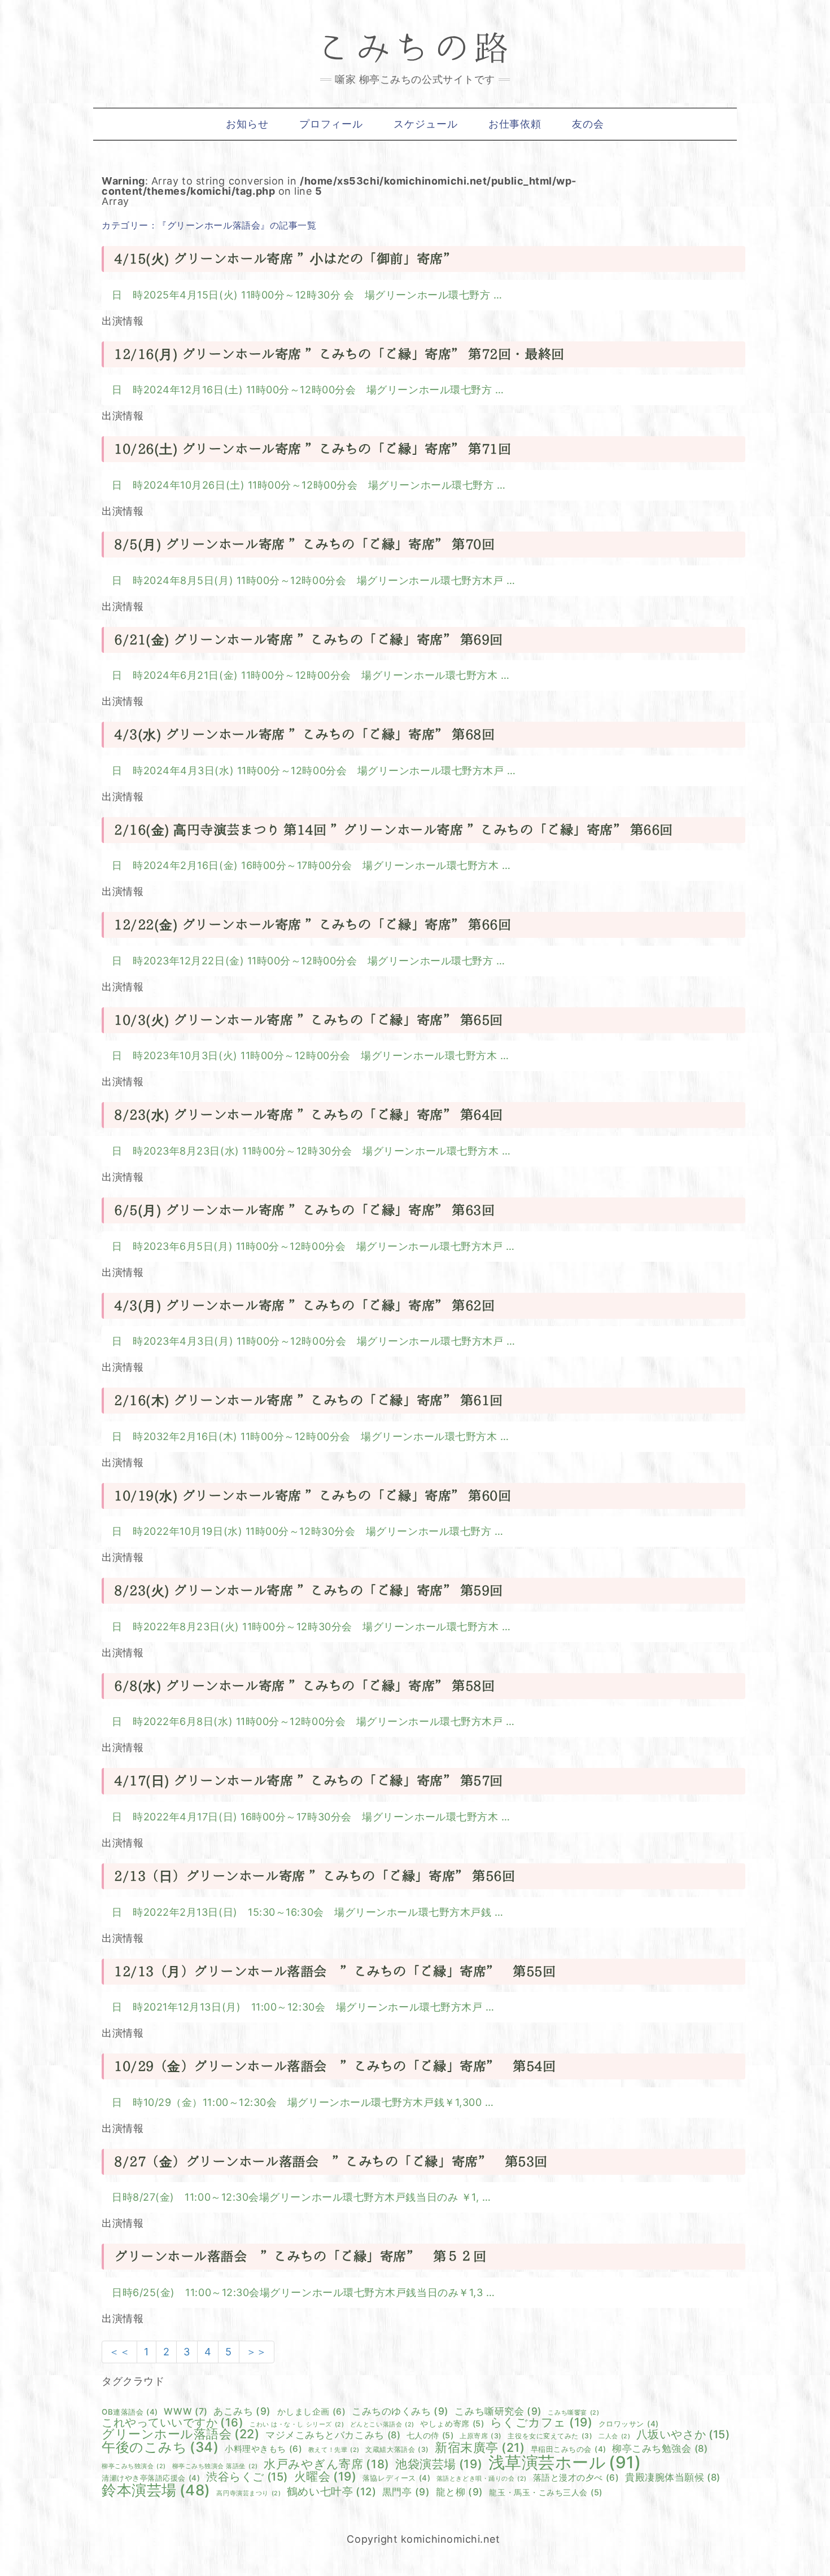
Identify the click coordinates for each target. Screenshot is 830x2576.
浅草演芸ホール (565, 2462)
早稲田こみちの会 (569, 2449)
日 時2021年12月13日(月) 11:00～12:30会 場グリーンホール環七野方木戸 (299, 2007)
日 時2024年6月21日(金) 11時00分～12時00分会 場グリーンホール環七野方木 (306, 675)
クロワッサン (629, 2424)
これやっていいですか (173, 2423)
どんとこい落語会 (382, 2425)
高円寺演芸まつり (248, 2494)
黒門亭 (406, 2492)
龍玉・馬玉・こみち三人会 (545, 2492)
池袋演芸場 (439, 2464)
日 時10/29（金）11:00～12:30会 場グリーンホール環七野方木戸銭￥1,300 (298, 2102)
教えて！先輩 (334, 2450)
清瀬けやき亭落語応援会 (151, 2478)
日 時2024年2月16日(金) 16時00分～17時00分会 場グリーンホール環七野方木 (307, 865)
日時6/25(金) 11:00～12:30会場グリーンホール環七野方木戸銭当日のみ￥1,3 (299, 2292)
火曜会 (326, 2476)
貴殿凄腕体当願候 (673, 2478)
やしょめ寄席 (452, 2424)
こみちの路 (415, 48)
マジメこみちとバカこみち (333, 2435)
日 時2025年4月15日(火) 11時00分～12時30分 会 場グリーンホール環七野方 (303, 295)
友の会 (588, 124)
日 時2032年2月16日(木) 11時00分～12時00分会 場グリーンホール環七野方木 (306, 1436)
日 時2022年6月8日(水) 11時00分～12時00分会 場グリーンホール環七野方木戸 (309, 1721)
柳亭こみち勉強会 (660, 2449)
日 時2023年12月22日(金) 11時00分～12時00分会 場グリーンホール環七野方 (304, 961)
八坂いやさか (683, 2435)
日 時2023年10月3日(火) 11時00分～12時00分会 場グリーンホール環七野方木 (306, 1056)
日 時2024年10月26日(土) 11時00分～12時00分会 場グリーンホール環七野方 (304, 485)
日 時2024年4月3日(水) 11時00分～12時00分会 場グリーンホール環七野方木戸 (309, 771)
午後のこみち (160, 2447)
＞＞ (257, 2352)
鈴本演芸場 (156, 2490)
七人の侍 (430, 2435)
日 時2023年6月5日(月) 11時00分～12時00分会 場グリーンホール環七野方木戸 (309, 1246)
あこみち (242, 2411)
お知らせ (247, 124)
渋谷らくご (247, 2477)
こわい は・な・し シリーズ (297, 2425)
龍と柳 (460, 2492)
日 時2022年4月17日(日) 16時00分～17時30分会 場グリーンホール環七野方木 (307, 1817)
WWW (185, 2412)
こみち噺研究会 (498, 2411)
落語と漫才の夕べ (576, 2478)
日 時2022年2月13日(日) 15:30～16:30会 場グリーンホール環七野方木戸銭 (303, 1912)
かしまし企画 (312, 2412)
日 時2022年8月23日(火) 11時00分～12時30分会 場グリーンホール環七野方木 (307, 1627)
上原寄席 (481, 2436)
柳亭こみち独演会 (134, 2467)
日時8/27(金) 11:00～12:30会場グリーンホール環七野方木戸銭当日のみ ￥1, (297, 2197)
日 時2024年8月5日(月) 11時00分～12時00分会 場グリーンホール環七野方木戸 (309, 580)
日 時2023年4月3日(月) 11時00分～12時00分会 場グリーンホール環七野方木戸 (309, 1341)
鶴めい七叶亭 (331, 2492)
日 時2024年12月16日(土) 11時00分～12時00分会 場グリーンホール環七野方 (303, 390)
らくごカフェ (541, 2422)
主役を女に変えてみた (550, 2436)
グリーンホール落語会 (181, 2434)
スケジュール (425, 124)
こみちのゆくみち (400, 2411)
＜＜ (119, 2352)
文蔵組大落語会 (397, 2450)
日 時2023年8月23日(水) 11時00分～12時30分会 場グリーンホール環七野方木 (307, 1151)
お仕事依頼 (515, 124)
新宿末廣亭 (480, 2448)
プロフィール (331, 124)
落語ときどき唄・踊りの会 (482, 2479)
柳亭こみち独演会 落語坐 (215, 2467)
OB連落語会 (130, 2412)
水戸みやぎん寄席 (327, 2465)
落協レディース (396, 2478)
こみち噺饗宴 (573, 2413)
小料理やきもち (263, 2449)
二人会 (614, 2437)
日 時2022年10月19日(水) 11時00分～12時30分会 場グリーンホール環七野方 (303, 1531)
